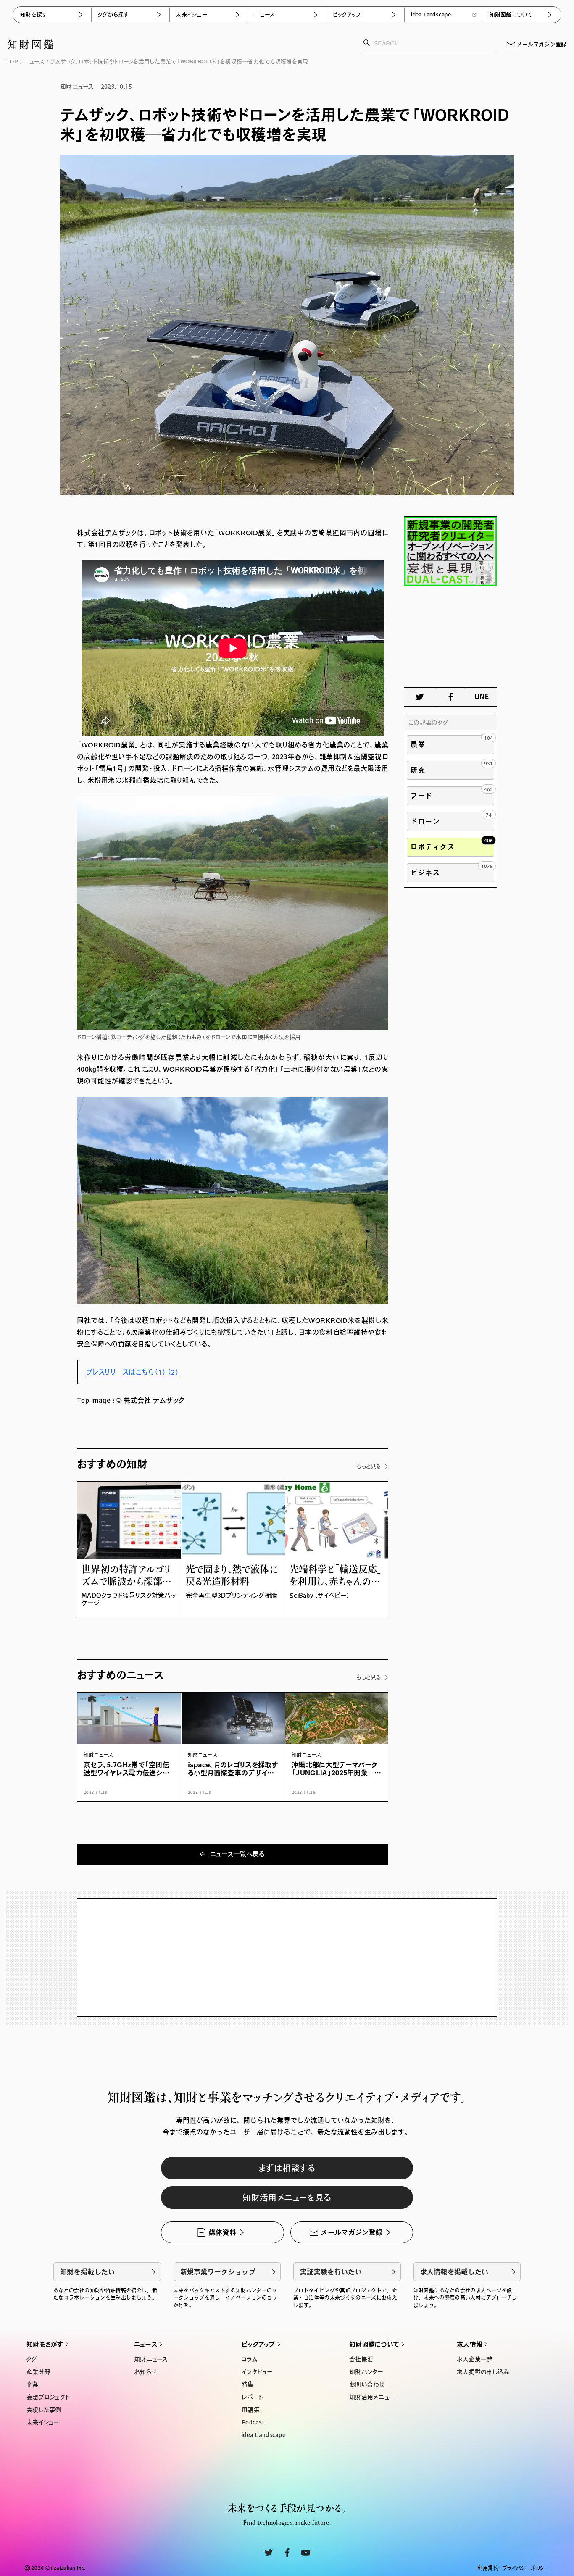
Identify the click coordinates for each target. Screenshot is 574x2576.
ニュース (265, 14)
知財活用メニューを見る (287, 2197)
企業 (33, 2384)
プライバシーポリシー (526, 2568)
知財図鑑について (511, 14)
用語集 (251, 2410)
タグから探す (113, 14)
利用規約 (488, 2568)
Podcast (253, 2422)
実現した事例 (44, 2410)
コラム (250, 2359)
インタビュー (257, 2372)
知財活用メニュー (372, 2397)
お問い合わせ (367, 2384)
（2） (173, 1372)
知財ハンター (366, 2372)
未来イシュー (192, 14)
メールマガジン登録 (542, 44)
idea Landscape (431, 14)
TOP (12, 62)
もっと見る (369, 1466)
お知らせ (145, 2372)
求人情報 (470, 2344)
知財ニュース (151, 2359)
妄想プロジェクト (48, 2397)
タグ (32, 2359)
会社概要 (361, 2359)
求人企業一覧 (475, 2359)
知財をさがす (45, 2344)
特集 (248, 2384)
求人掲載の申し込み (483, 2372)
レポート (252, 2397)
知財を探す (34, 14)
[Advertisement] (450, 637)
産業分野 (38, 2372)
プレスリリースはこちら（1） (126, 1372)
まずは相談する (287, 2168)
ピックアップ (347, 14)
